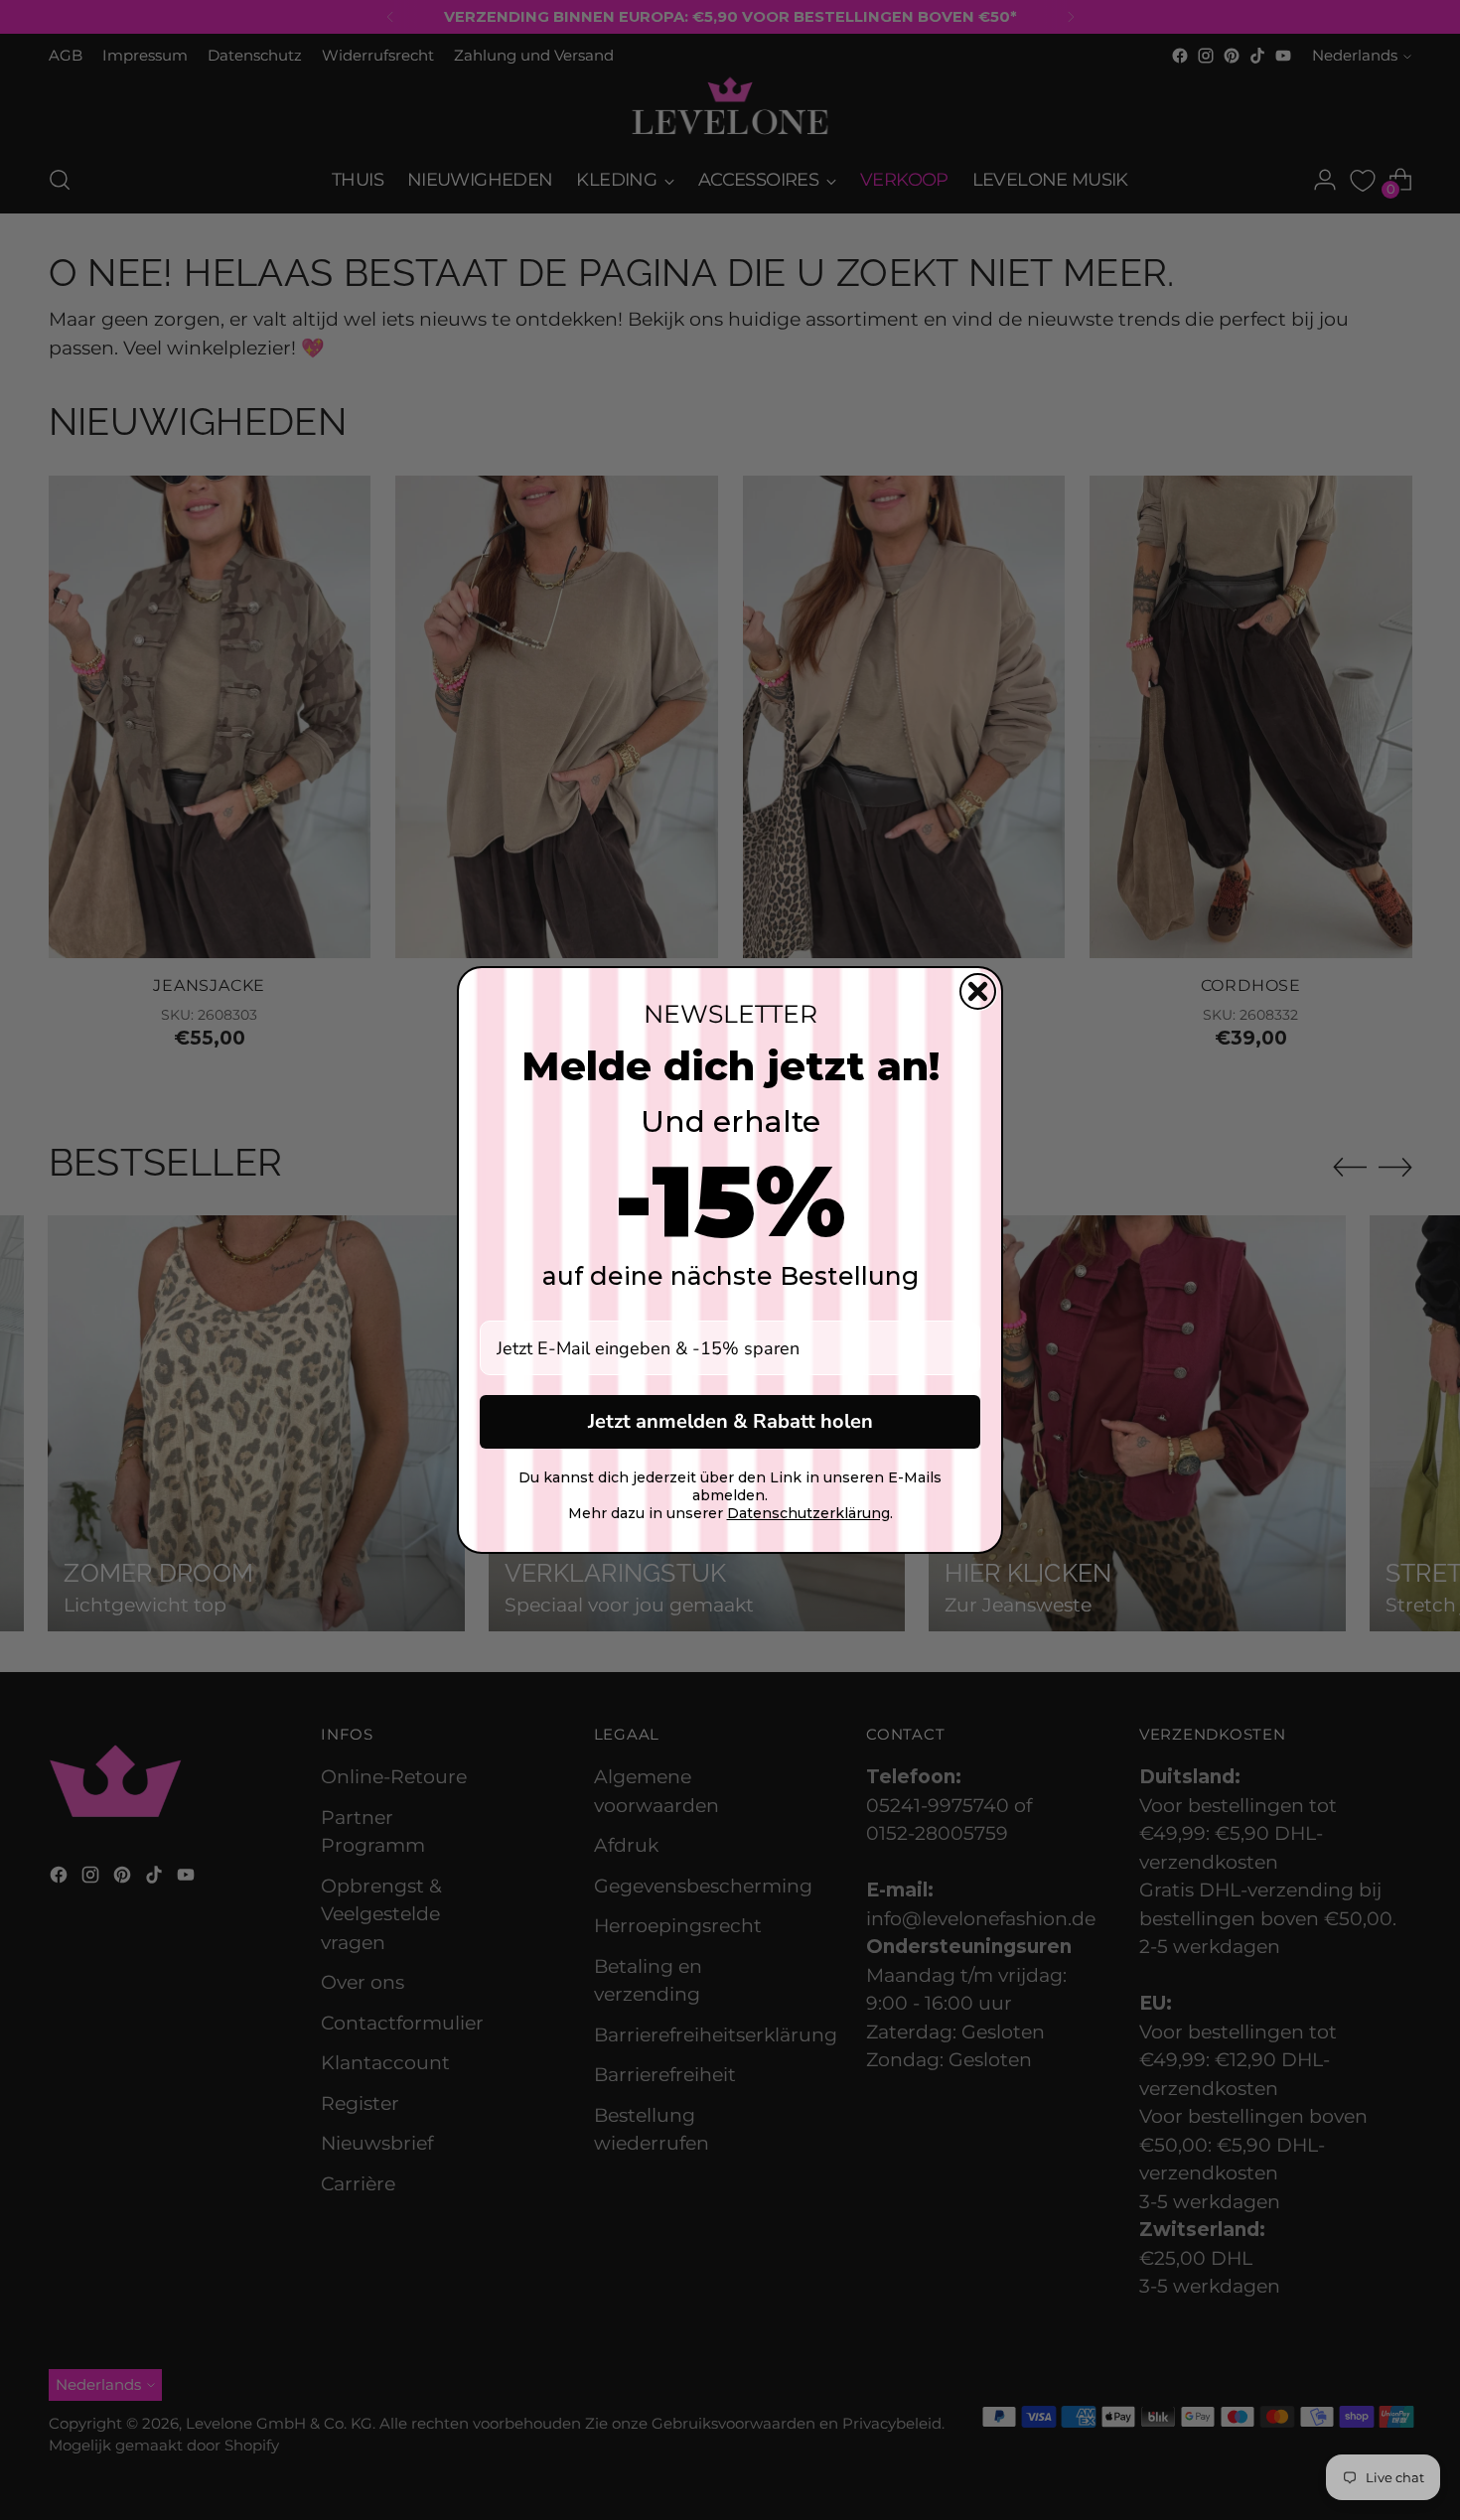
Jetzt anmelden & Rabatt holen (730, 1421)
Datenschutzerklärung (808, 1513)
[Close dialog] (978, 991)
